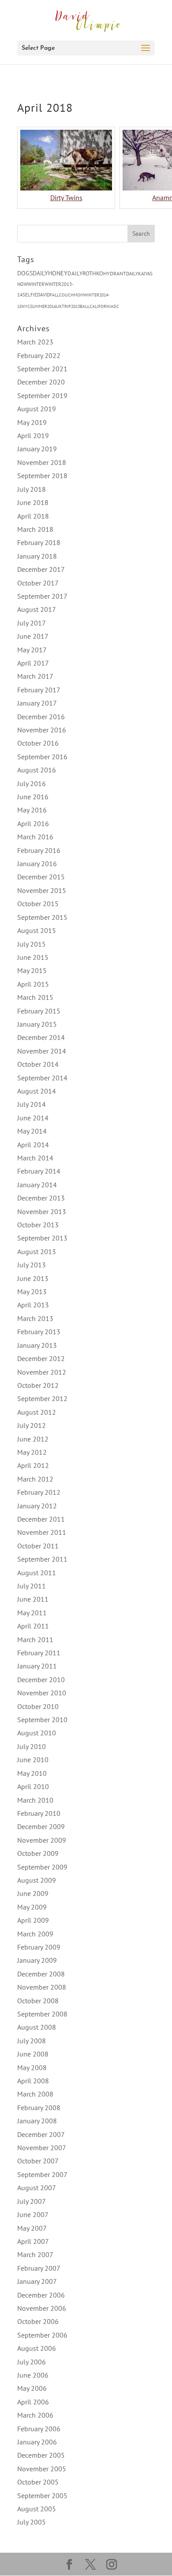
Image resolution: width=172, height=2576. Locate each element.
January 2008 (37, 2121)
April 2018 (33, 516)
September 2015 (42, 917)
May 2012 (32, 1452)
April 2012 (33, 1465)
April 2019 (33, 435)
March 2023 (35, 342)
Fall (54, 295)
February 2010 (39, 1813)
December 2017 (41, 569)
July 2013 (32, 1265)
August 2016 (37, 770)
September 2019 (42, 395)
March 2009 (35, 1934)
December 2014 (41, 1037)
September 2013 (42, 1238)
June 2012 (33, 1439)
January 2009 (37, 1960)
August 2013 (37, 1251)
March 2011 (35, 1639)
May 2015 (32, 970)
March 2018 (35, 529)
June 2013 (33, 1278)
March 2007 (35, 2254)
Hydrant (115, 273)
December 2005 (41, 2455)
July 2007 (32, 2201)
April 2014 (33, 1145)
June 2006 (33, 2375)
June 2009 (33, 1893)
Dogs (25, 273)
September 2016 (42, 757)
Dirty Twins (66, 198)
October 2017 (38, 583)
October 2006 (38, 2321)
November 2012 (42, 1372)
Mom (79, 295)
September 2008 (42, 2014)
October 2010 (38, 1706)
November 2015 (42, 890)
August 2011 (37, 1573)
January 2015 (37, 1024)
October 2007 (38, 2161)
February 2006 (39, 2429)
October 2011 (38, 1546)
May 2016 (32, 810)
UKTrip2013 (68, 306)
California (101, 306)
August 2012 (37, 1412)
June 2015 (33, 957)
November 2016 (42, 730)
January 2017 (37, 703)
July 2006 (32, 2362)
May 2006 (32, 2388)
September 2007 (42, 2174)
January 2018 (37, 556)
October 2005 (38, 2482)
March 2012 (35, 1479)
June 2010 (33, 1760)
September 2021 (42, 369)
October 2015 (38, 904)
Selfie (30, 295)
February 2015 (39, 1011)
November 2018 (42, 462)
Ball (85, 306)
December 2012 (41, 1358)
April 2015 (33, 984)
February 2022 (39, 355)
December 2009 (41, 1826)
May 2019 (32, 422)
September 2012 (42, 1398)
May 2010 (32, 1773)
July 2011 (32, 1586)
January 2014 (37, 1185)
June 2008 (33, 2054)
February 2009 (39, 1947)
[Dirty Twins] (66, 188)
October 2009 (38, 1853)
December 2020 (41, 382)
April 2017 (33, 663)
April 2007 (33, 2241)
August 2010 (37, 1733)
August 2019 (37, 409)
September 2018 (42, 476)
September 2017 (42, 596)
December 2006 (41, 2295)
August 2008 (37, 2027)
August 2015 (37, 930)
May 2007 (32, 2228)
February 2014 (39, 1171)
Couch (66, 295)
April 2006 (33, 2402)
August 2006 (37, 2348)
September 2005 (42, 2495)
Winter (36, 284)
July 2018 (32, 489)
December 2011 (41, 1519)
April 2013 (33, 1305)
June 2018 (33, 502)
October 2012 (38, 1385)
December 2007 (41, 2134)
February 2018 (39, 542)
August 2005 (37, 2509)
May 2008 (32, 2067)
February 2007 (39, 2268)
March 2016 (35, 837)
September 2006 (42, 2335)
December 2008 (41, 1974)
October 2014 (38, 1064)
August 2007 (37, 2188)
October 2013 (38, 1225)
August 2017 (37, 609)
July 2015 (32, 944)
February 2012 (39, 1492)
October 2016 (38, 743)
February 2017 (39, 690)
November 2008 (42, 1987)
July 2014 (32, 1104)
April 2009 (33, 1920)
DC (116, 306)
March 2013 (35, 1318)
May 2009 (32, 1907)
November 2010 (42, 1693)
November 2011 (42, 1532)
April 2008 (33, 2081)
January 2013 (37, 1345)
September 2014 (42, 1078)
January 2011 (37, 1666)
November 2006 (42, 2308)
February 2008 (39, 2108)
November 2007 (42, 2148)
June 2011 (33, 1599)
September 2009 (42, 1867)
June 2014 (33, 1118)
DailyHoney (50, 273)
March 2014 (35, 1158)
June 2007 (33, 2214)
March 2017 (35, 676)
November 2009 (42, 1840)
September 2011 (42, 1559)
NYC (26, 306)
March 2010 (35, 1800)
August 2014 (37, 1091)
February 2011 (39, 1653)
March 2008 (35, 2094)
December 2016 (41, 717)
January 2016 (37, 864)
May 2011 (32, 1613)
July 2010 (32, 1746)
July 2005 (32, 2522)
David (43, 295)
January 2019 (37, 449)
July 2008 (32, 2041)
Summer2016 (43, 306)
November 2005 (42, 2469)
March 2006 (35, 2415)
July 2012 (32, 1425)
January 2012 (37, 1506)
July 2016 (32, 783)
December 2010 (41, 1680)
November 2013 (42, 1211)
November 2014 (42, 1051)
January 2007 (37, 2281)
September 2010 (42, 1720)
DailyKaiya (138, 274)
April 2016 (33, 823)
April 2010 (33, 1786)
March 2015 (35, 997)
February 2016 (39, 850)
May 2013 (32, 1292)
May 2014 (32, 1131)
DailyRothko (85, 273)
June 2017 (33, 636)
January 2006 (37, 2442)
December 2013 (41, 1198)
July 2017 (32, 623)
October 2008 (38, 2001)
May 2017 (32, 650)
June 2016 (33, 797)
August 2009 (37, 1880)
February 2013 (39, 1332)
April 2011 (33, 1626)
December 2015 (41, 877)
